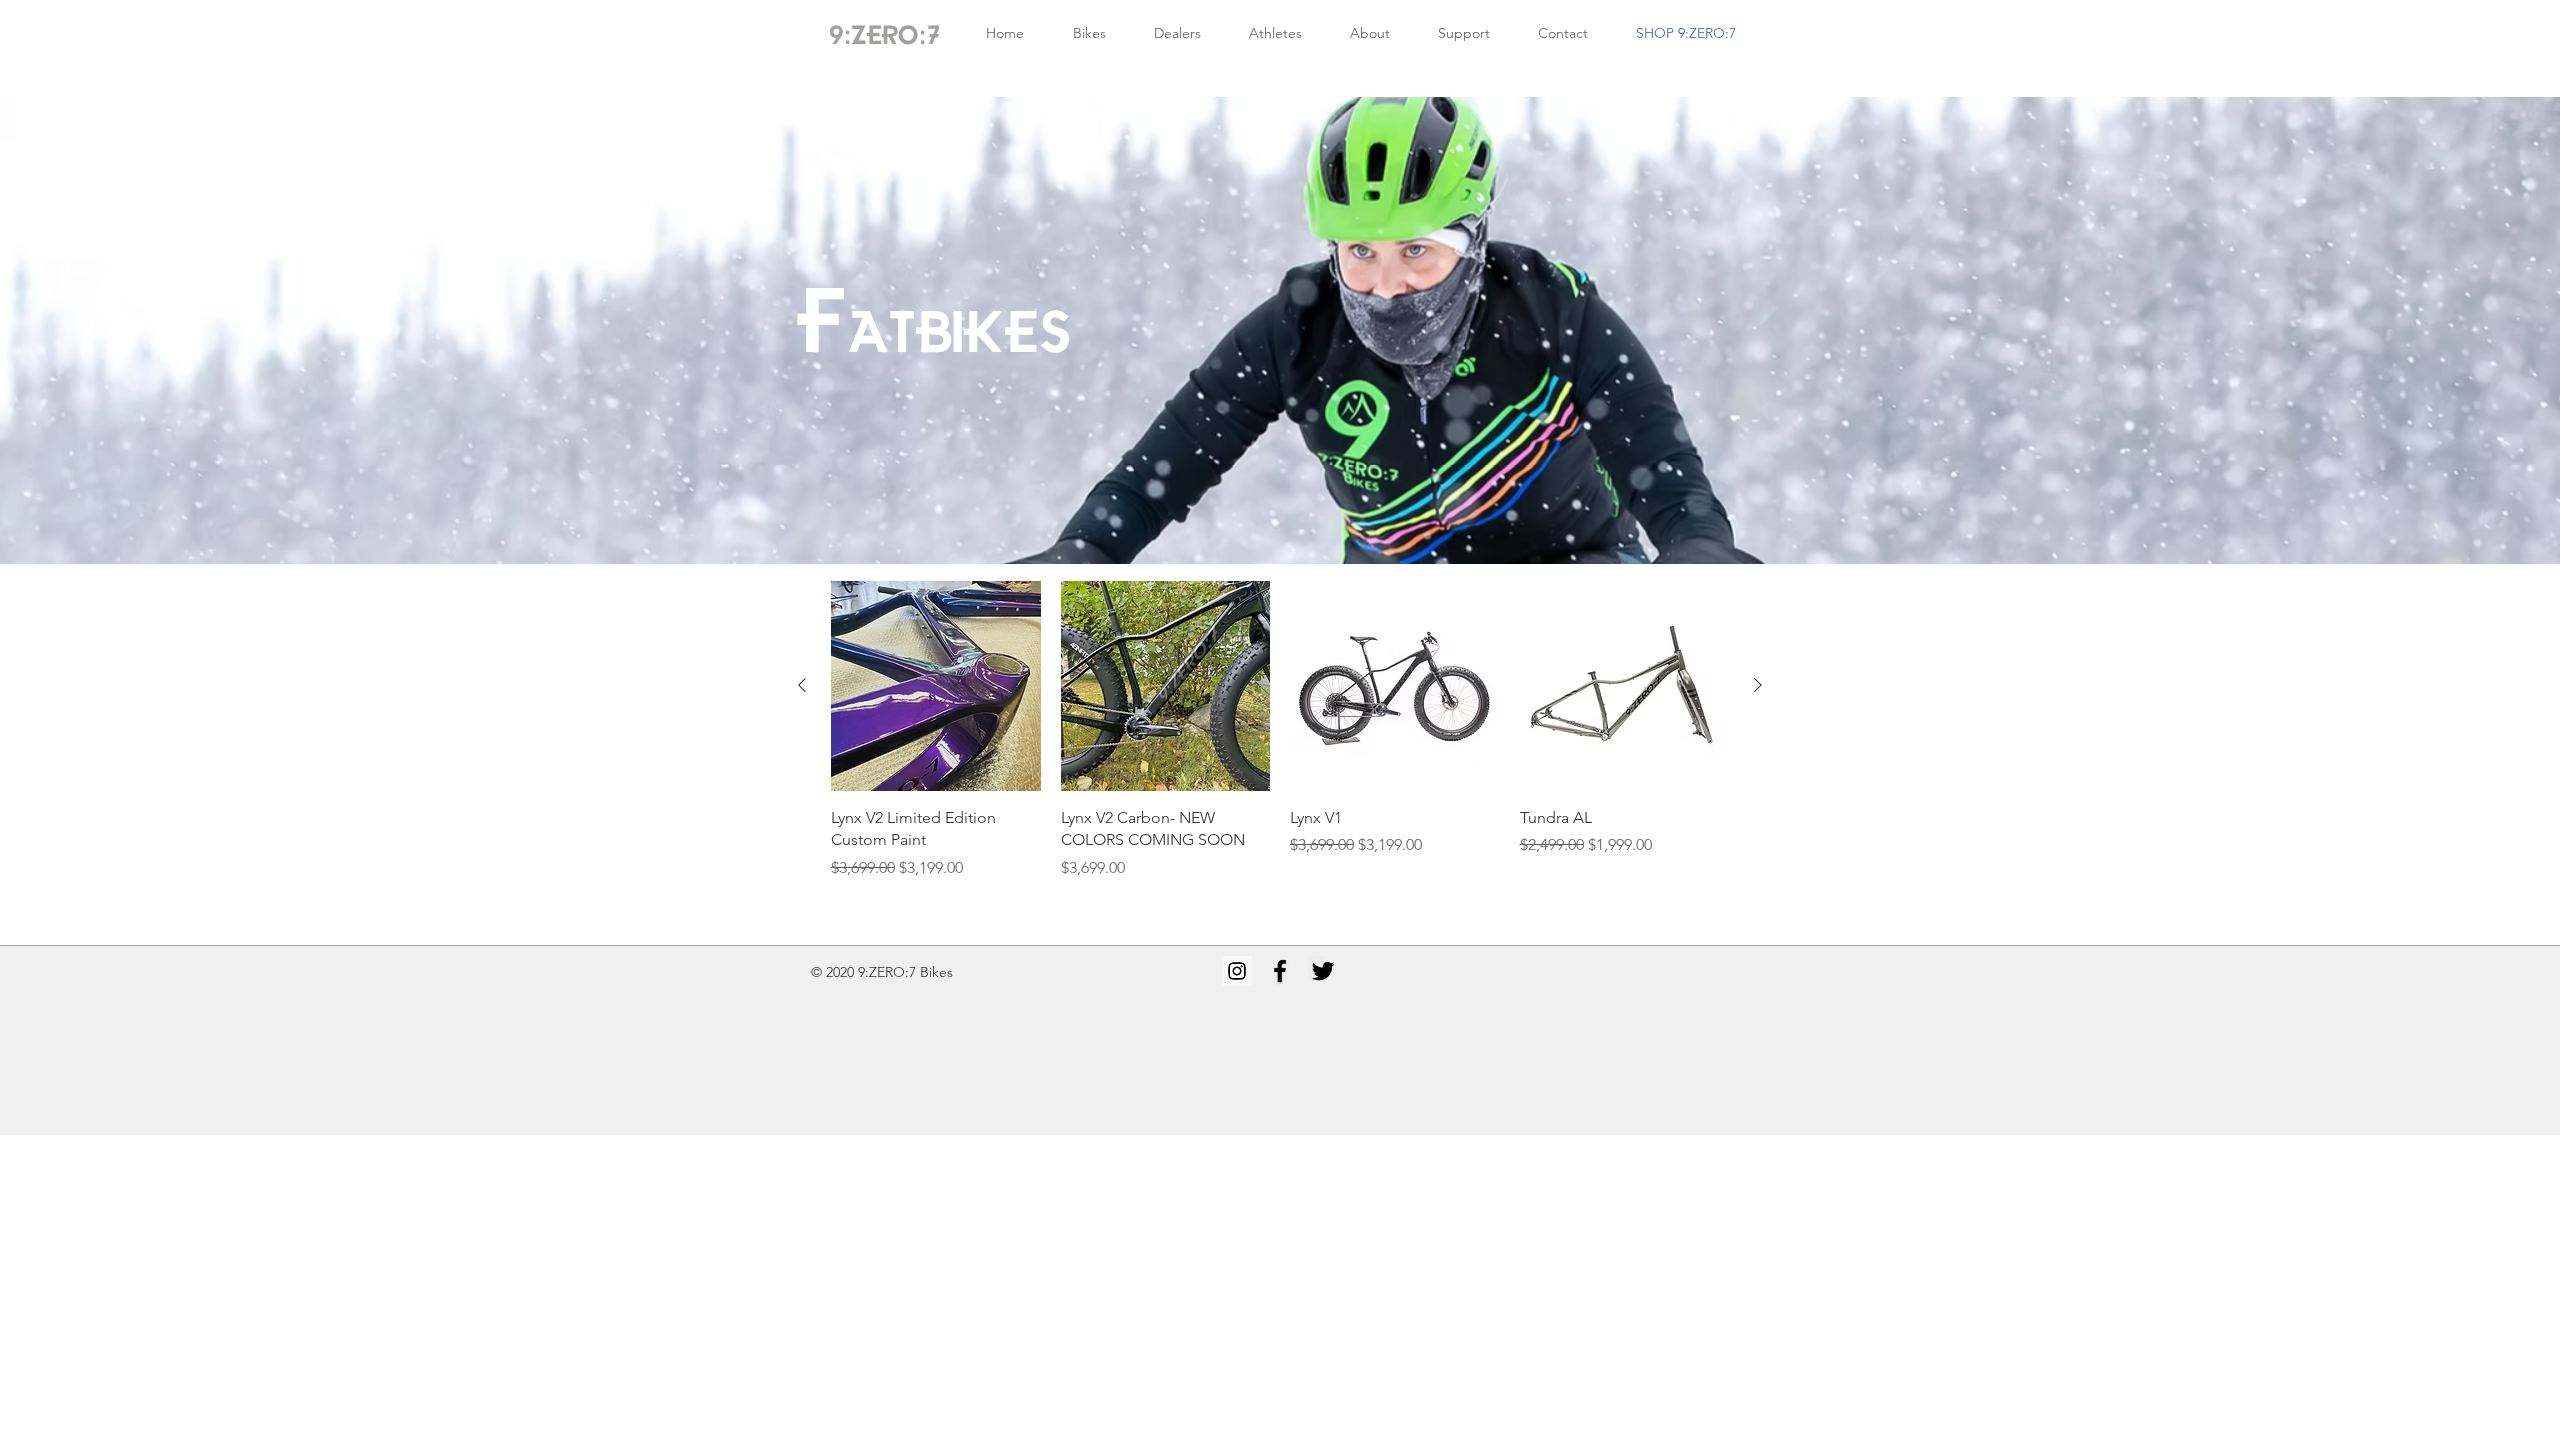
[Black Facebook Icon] (1280, 971)
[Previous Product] (802, 685)
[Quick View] (936, 686)
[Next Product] (1758, 685)
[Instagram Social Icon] (1237, 971)
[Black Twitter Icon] (1323, 971)
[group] (1280, 730)
